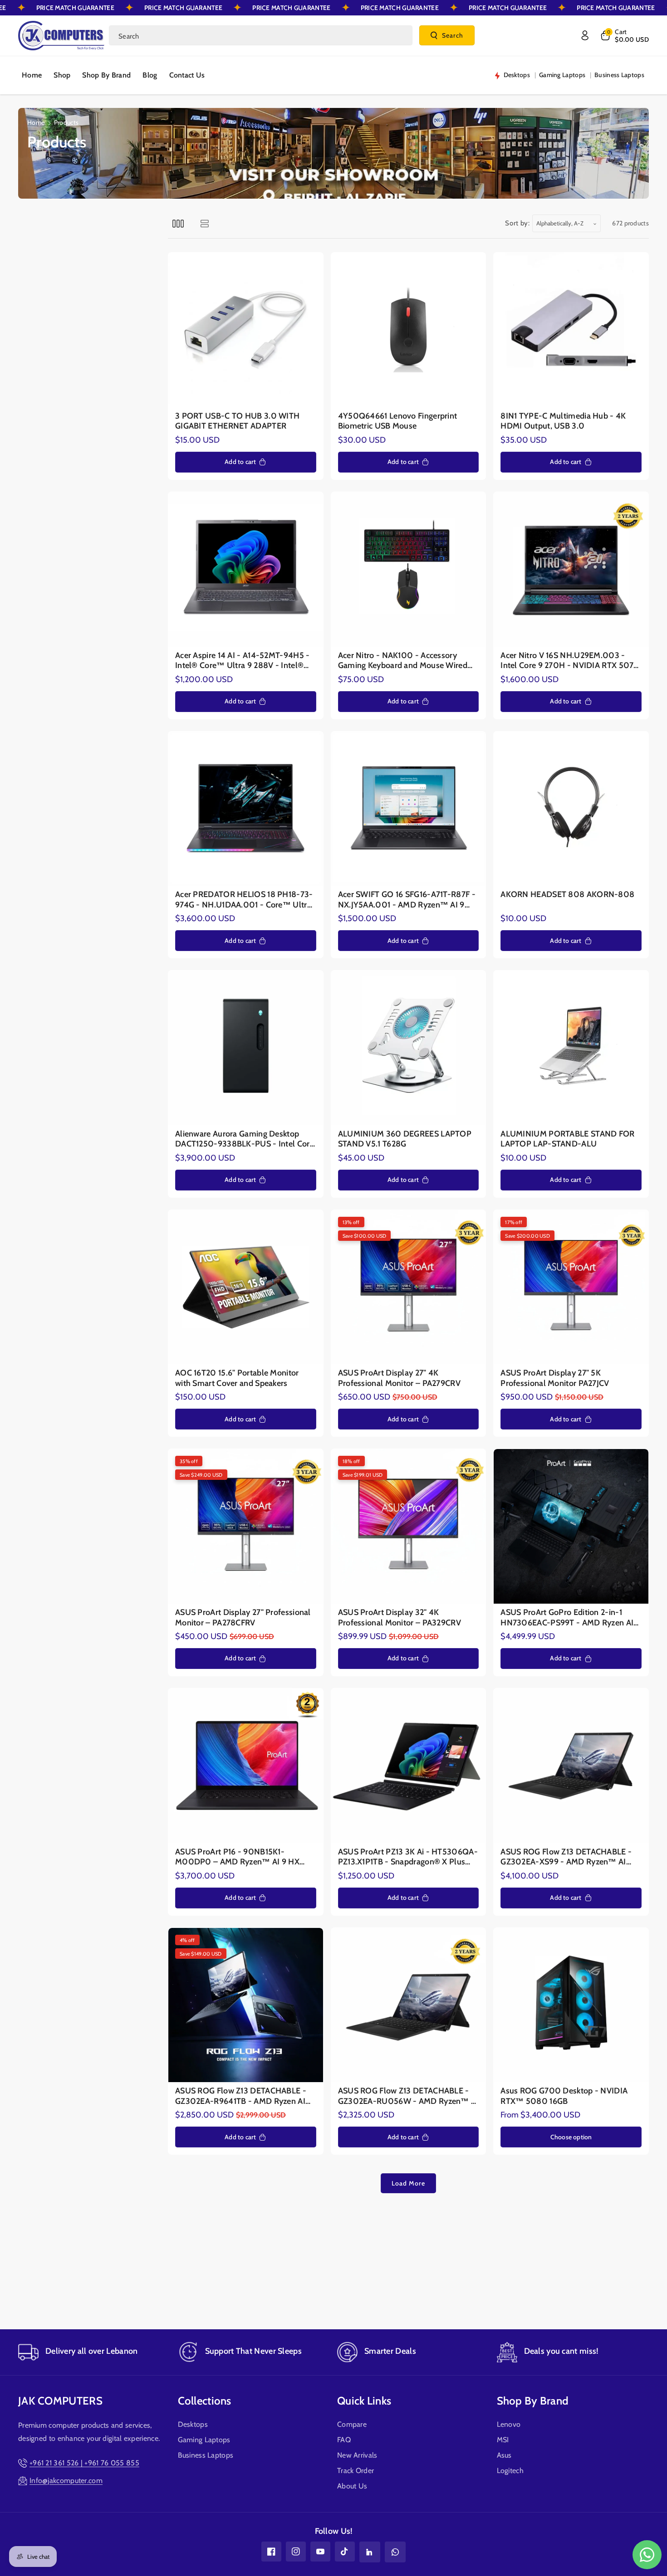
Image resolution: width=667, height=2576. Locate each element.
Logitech (510, 2471)
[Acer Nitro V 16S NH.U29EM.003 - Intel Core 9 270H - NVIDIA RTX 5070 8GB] (571, 569)
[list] (204, 223)
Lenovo (509, 2424)
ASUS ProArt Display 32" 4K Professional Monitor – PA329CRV (400, 1617)
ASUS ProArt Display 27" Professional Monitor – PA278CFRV (243, 1617)
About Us (352, 2486)
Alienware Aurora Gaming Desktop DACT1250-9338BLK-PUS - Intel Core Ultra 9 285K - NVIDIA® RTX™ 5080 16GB (245, 1139)
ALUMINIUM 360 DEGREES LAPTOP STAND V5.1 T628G (405, 1139)
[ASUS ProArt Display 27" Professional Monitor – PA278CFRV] (246, 1526)
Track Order (356, 2471)
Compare (352, 2424)
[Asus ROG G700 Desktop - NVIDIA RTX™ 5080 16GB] (571, 2005)
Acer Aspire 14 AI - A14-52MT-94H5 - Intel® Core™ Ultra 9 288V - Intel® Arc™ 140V (243, 661)
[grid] (178, 223)
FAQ (344, 2440)
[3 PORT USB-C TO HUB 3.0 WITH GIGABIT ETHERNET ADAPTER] (246, 330)
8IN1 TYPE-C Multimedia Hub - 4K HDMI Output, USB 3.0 (563, 421)
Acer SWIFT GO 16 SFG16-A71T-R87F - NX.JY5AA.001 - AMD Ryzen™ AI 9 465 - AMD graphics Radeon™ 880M (407, 900)
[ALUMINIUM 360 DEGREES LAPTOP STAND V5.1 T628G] (409, 1048)
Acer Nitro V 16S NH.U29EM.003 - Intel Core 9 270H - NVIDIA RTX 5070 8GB (570, 661)
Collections (205, 2401)
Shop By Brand (533, 2401)
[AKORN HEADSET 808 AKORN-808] (571, 809)
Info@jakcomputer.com (66, 2481)
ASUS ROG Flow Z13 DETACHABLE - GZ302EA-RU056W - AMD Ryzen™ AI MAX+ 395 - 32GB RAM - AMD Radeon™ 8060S (408, 2096)
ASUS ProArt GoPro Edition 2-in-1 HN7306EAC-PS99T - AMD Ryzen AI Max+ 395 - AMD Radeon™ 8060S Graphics (567, 1617)
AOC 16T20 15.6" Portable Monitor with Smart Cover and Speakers (237, 1378)
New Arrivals (357, 2455)
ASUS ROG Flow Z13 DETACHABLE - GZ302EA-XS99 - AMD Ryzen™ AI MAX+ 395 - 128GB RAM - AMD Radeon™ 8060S (566, 1857)
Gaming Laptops (204, 2440)
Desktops (193, 2424)
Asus (504, 2455)
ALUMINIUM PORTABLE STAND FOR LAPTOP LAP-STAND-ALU (567, 1139)
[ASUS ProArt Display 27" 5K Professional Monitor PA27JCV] (571, 1287)
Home (36, 122)
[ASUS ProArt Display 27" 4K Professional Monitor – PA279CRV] (409, 1287)
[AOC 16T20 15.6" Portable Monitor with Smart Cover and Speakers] (246, 1287)
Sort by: (517, 223)
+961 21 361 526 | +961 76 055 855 (84, 2463)
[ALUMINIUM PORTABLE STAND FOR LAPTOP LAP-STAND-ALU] (571, 1048)
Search (453, 35)
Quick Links (364, 2401)
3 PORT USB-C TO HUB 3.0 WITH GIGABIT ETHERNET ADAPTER (237, 421)
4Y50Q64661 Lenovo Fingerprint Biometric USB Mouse (398, 421)
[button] (624, 35)
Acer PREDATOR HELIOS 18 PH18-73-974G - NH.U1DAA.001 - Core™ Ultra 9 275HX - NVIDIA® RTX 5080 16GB (244, 900)
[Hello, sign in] (585, 35)
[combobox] (261, 35)
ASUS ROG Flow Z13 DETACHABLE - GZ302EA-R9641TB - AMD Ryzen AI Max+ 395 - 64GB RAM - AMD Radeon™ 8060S (241, 2096)
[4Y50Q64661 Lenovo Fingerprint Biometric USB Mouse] (409, 330)
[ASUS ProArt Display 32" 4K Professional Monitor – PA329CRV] (409, 1526)
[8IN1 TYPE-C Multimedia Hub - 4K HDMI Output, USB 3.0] (571, 330)
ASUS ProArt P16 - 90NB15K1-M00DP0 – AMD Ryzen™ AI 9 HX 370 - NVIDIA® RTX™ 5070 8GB (237, 1857)
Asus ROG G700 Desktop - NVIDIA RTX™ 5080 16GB (564, 2096)
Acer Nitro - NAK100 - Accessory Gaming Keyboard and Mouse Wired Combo (403, 661)
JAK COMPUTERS (60, 2401)
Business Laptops (206, 2455)
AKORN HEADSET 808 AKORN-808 (567, 894)
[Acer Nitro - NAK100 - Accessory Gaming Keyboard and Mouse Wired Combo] (409, 569)
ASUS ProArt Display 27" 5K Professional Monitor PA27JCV (555, 1378)
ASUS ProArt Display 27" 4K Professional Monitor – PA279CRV (399, 1378)
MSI (503, 2440)
